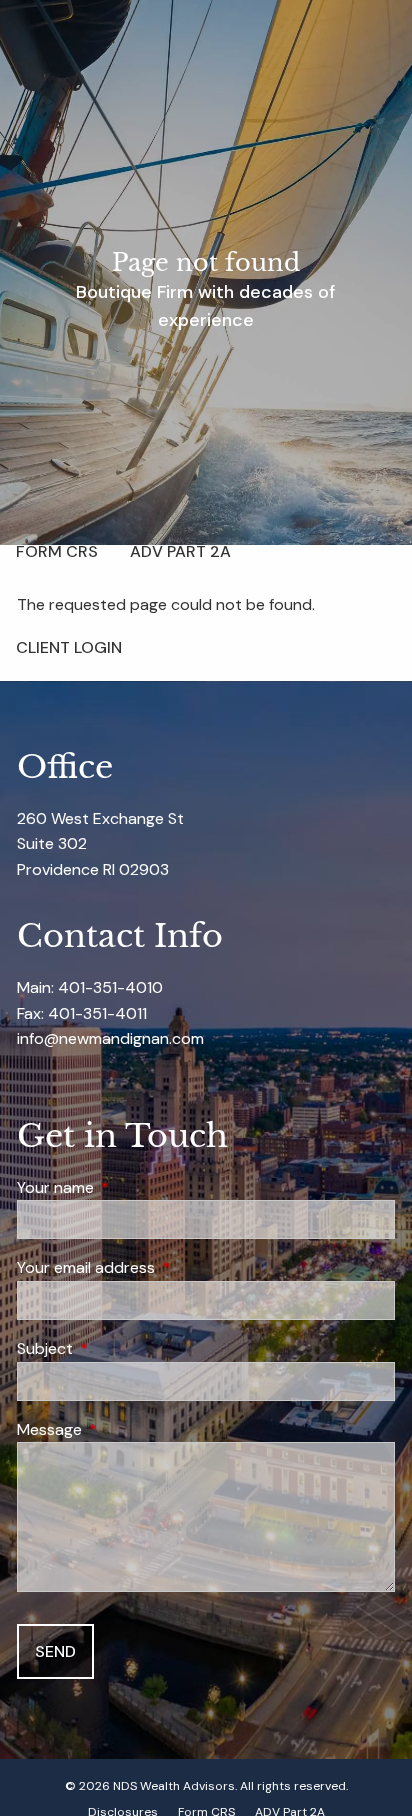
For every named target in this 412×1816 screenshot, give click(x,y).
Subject (121, 1348)
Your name (132, 1187)
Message (126, 1429)
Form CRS (57, 551)
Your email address (162, 1267)
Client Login (69, 647)
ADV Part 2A (180, 551)
